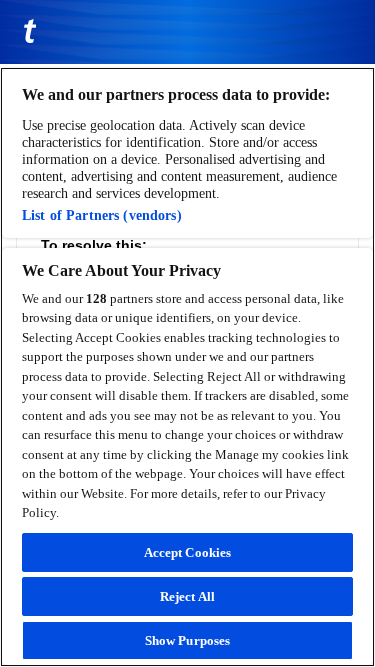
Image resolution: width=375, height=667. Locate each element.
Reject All (187, 596)
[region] (187, 367)
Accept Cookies (188, 552)
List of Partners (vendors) (102, 215)
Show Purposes (188, 640)
